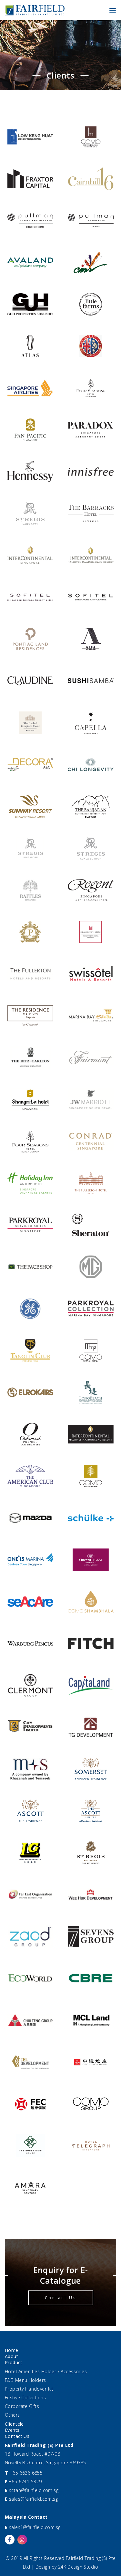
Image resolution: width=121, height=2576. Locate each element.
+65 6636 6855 (26, 2473)
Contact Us (61, 2298)
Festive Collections (25, 2397)
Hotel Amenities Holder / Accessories (46, 2371)
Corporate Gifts (22, 2406)
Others (12, 2415)
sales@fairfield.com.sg (33, 2499)
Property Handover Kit (29, 2389)
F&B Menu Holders (25, 2380)
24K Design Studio (78, 2567)
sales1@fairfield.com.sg (35, 2527)
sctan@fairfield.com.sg (34, 2490)
